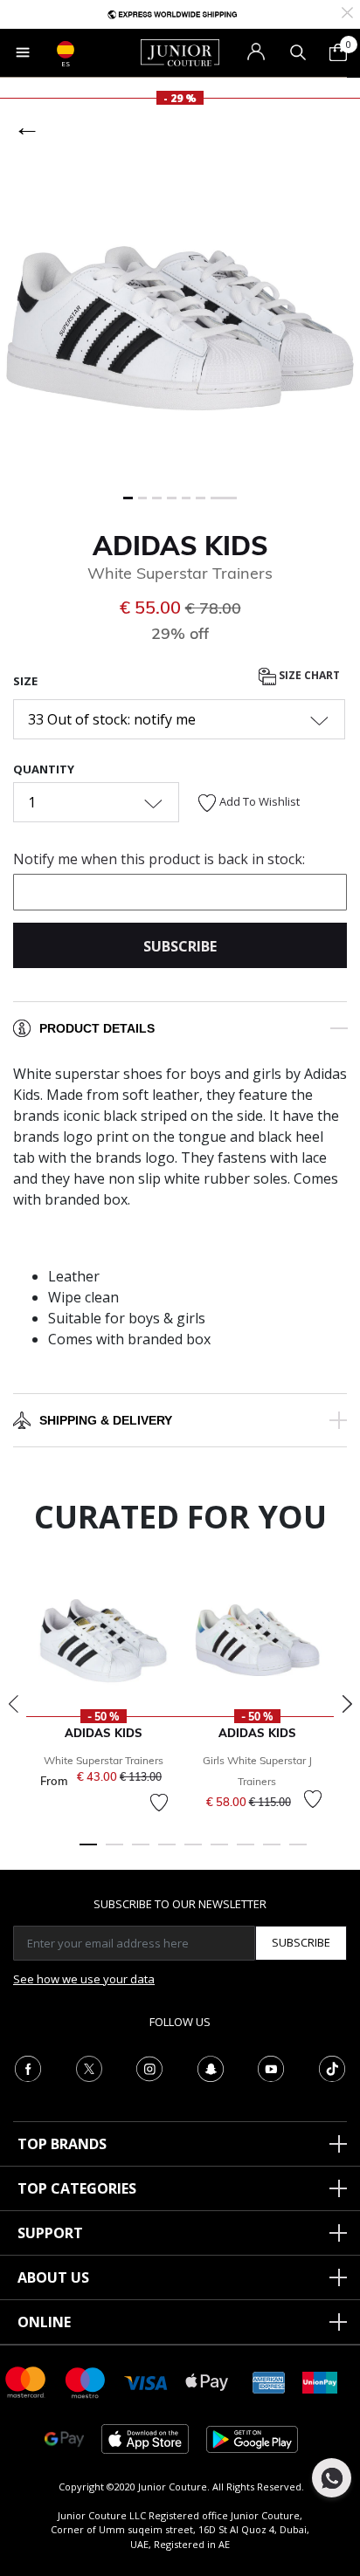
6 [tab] (219, 1852)
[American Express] (269, 2381)
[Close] (347, 11)
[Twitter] (89, 2067)
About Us (53, 2277)
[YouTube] (271, 2067)
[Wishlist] (159, 1803)
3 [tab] (141, 1852)
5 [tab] (193, 1852)
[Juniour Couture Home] (180, 52)
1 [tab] (88, 1852)
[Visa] (146, 2382)
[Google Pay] (64, 2438)
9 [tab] (298, 1852)
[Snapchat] (211, 2067)
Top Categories (77, 2188)
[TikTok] (332, 2067)
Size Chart (308, 675)
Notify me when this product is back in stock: (159, 859)
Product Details (97, 1028)
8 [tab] (272, 1852)
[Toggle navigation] (23, 52)
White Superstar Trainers (104, 1760)
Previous (13, 1704)
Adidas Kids (180, 546)
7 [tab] (246, 1852)
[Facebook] (28, 2067)
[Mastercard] (26, 2381)
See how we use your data (84, 1979)
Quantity (44, 769)
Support (50, 2233)
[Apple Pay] (207, 2381)
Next (347, 1704)
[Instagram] (149, 2067)
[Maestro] (86, 2381)
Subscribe (301, 1942)
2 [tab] (114, 1852)
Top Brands (62, 2144)
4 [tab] (167, 1852)
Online (44, 2322)
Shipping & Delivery (106, 1420)
